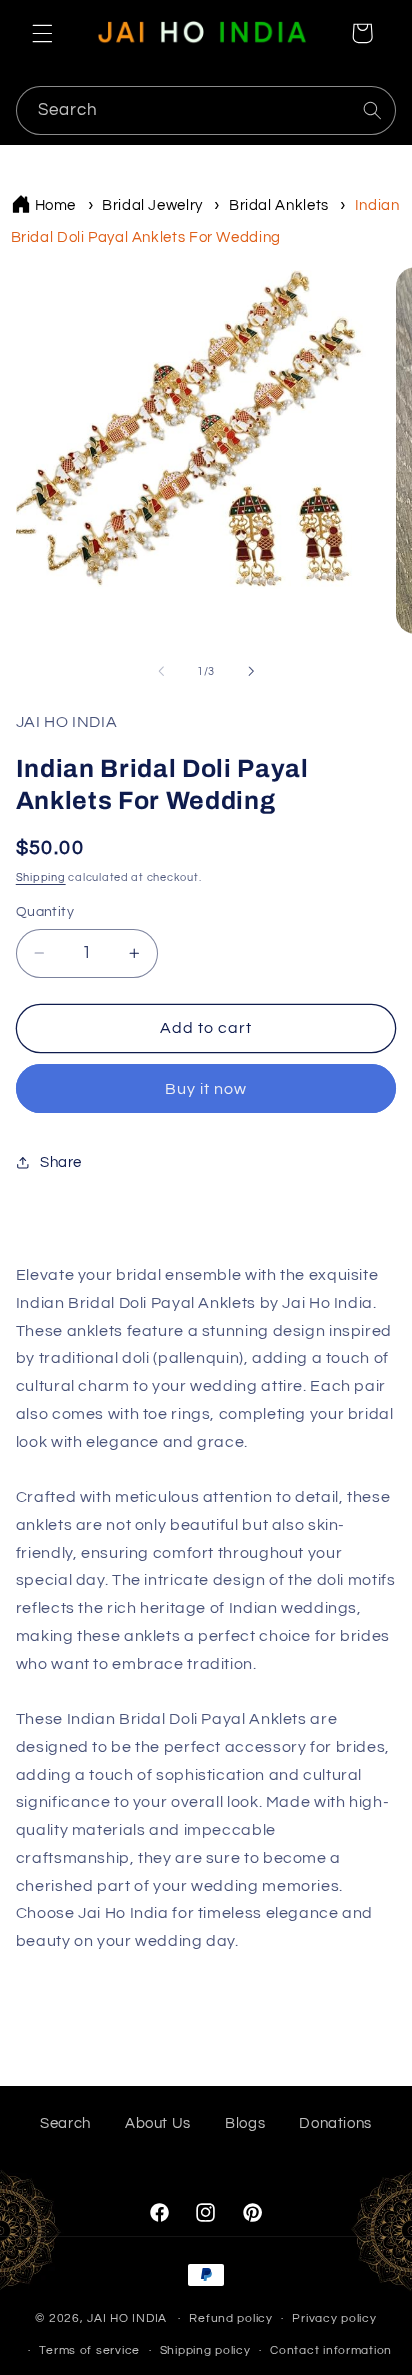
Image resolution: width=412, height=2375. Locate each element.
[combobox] (206, 110)
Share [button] (61, 1162)
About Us (158, 2123)
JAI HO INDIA (127, 2318)
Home (56, 205)
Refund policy (231, 2318)
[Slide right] (251, 672)
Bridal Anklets (279, 205)
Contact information (331, 2350)
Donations (335, 2123)
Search (65, 2123)
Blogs (245, 2123)
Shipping (41, 877)
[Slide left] (161, 672)
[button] (42, 33)
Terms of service (89, 2350)
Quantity (45, 912)
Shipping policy (205, 2350)
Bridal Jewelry (152, 205)
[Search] (372, 110)
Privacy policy (334, 2318)
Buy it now (206, 1089)
